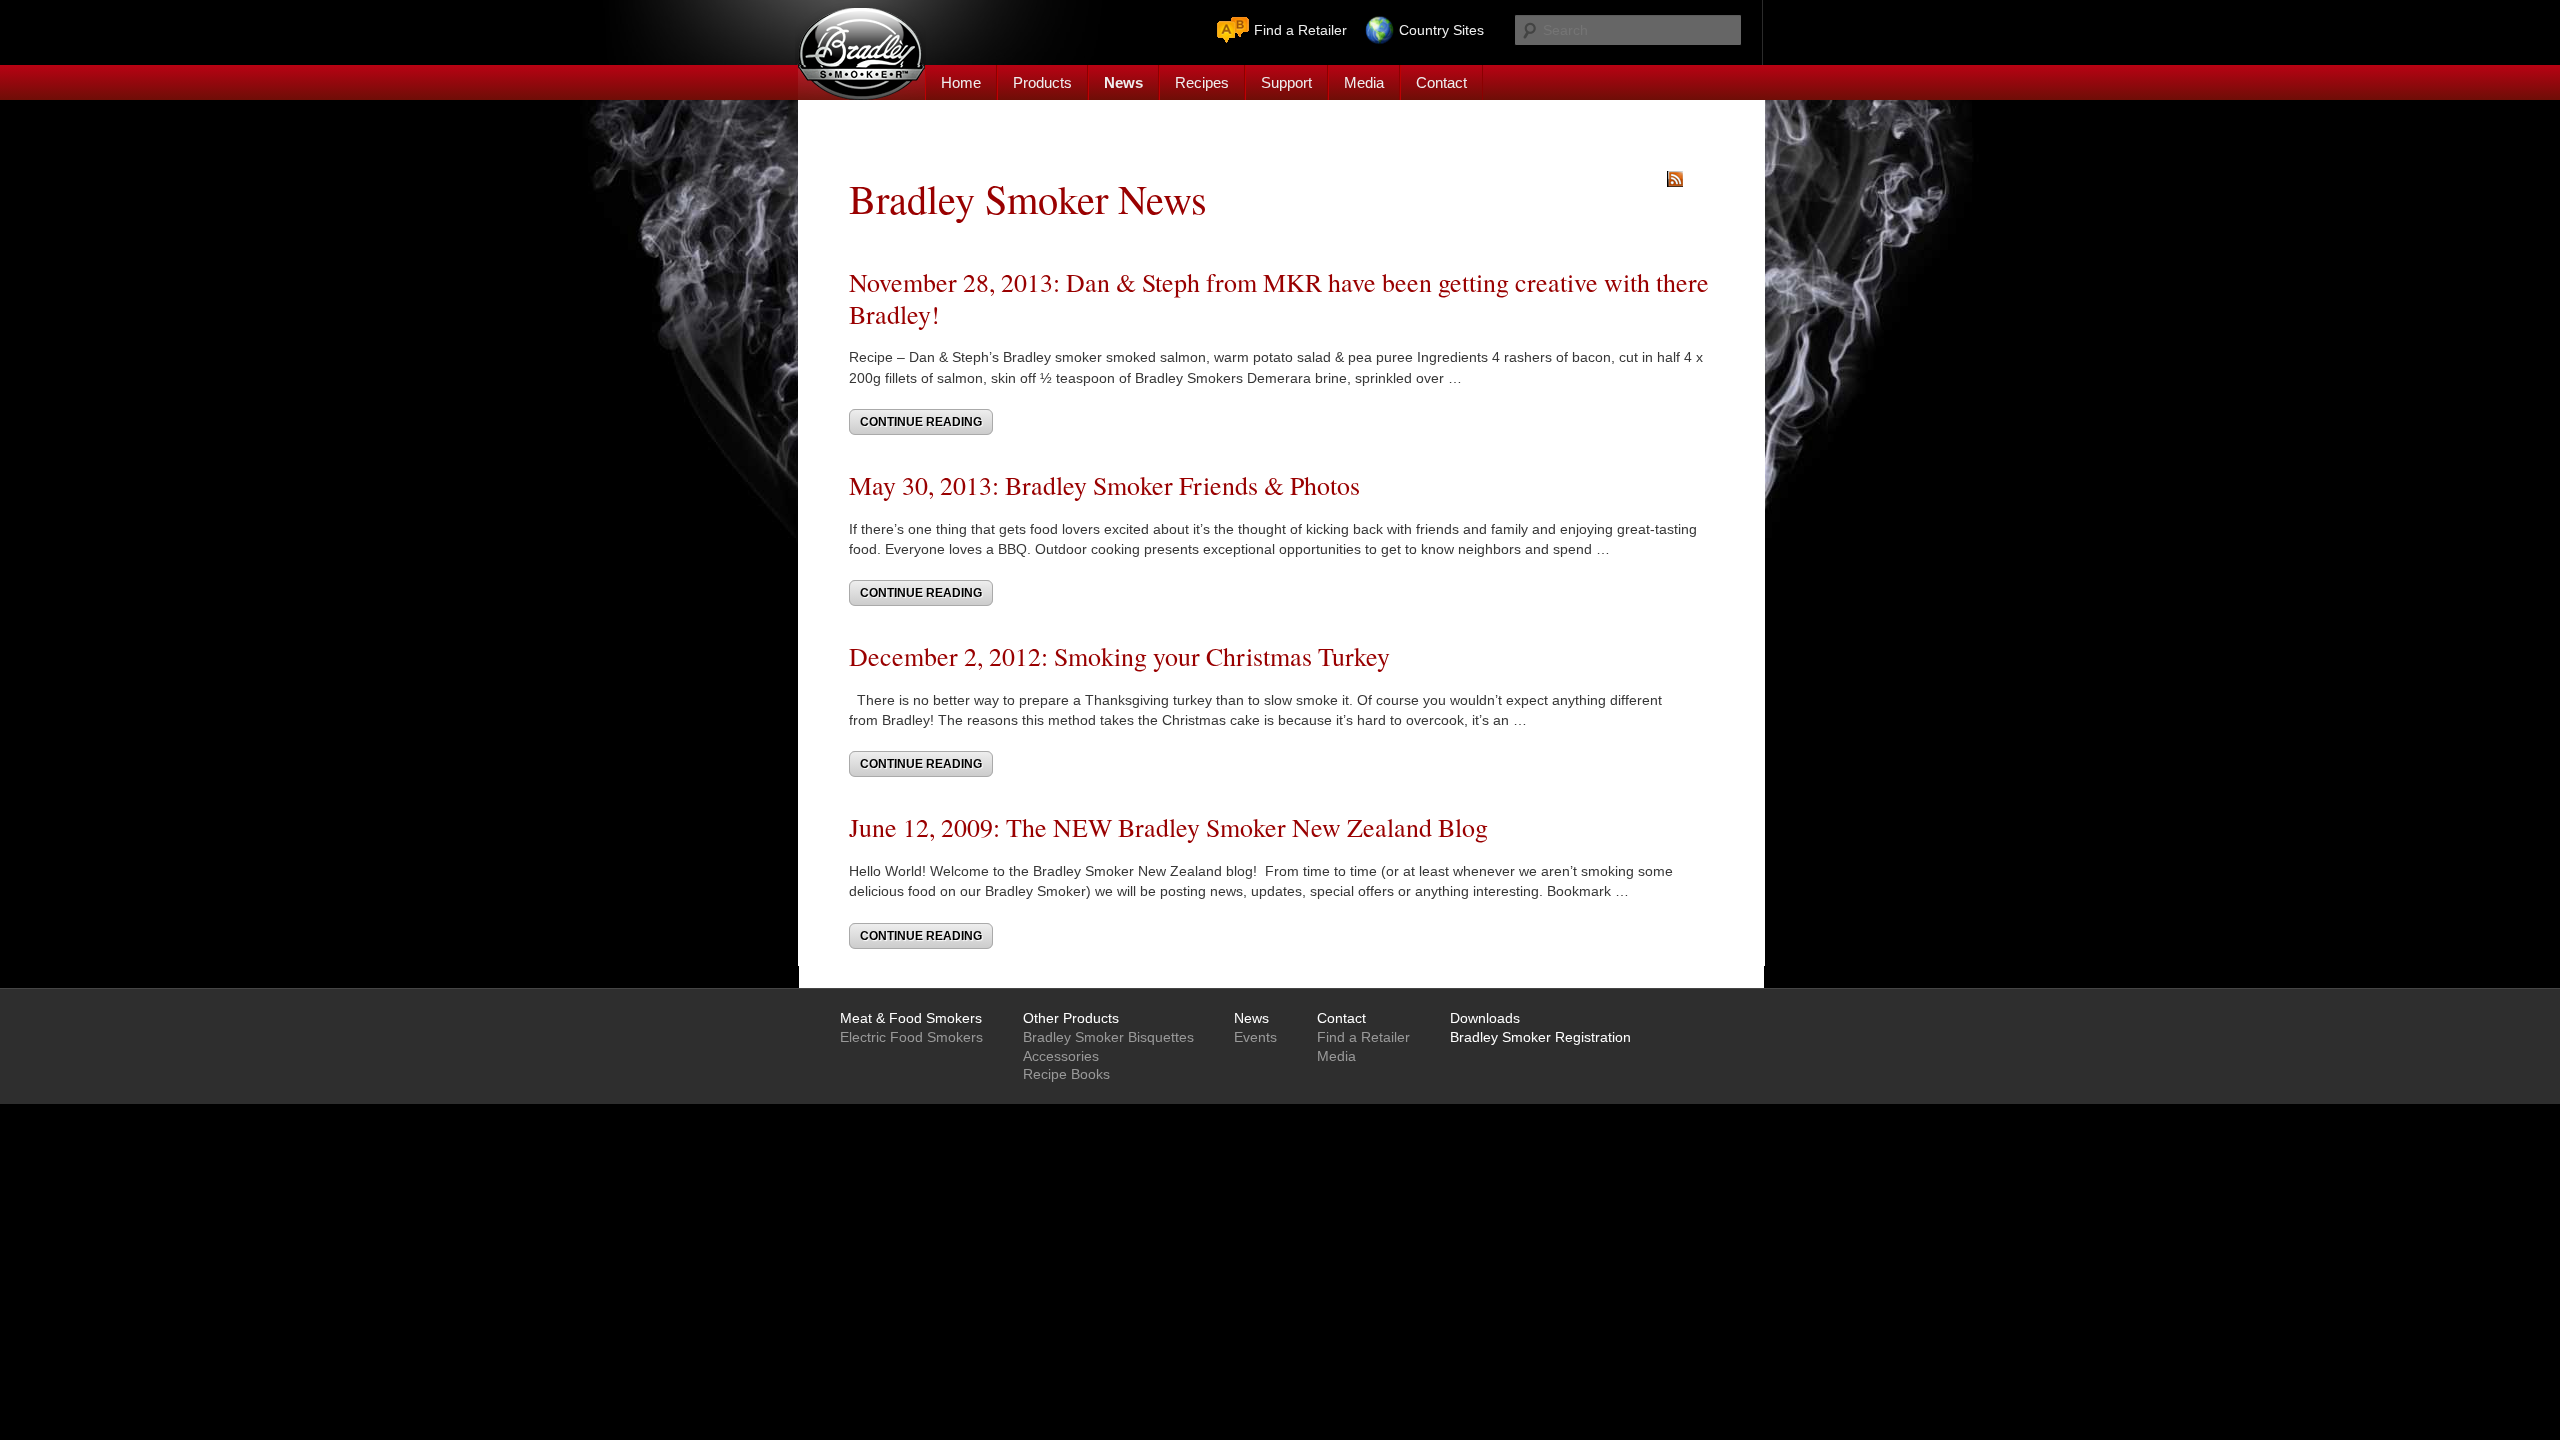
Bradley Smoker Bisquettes (1108, 1037)
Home (961, 82)
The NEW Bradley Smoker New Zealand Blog (1247, 827)
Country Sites (1441, 30)
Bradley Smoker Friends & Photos (1182, 485)
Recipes (1202, 82)
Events (1255, 1037)
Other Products (1071, 1018)
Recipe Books (1066, 1074)
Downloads (1485, 1018)
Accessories (1061, 1056)
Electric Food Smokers (911, 1037)
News (1123, 82)
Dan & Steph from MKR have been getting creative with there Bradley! (1279, 297)
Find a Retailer (1300, 30)
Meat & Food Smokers (911, 1018)
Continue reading (921, 422)
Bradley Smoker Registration (1540, 1037)
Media (1364, 82)
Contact (1441, 82)
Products (1042, 82)
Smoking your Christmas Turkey (1222, 656)
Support (1286, 82)
